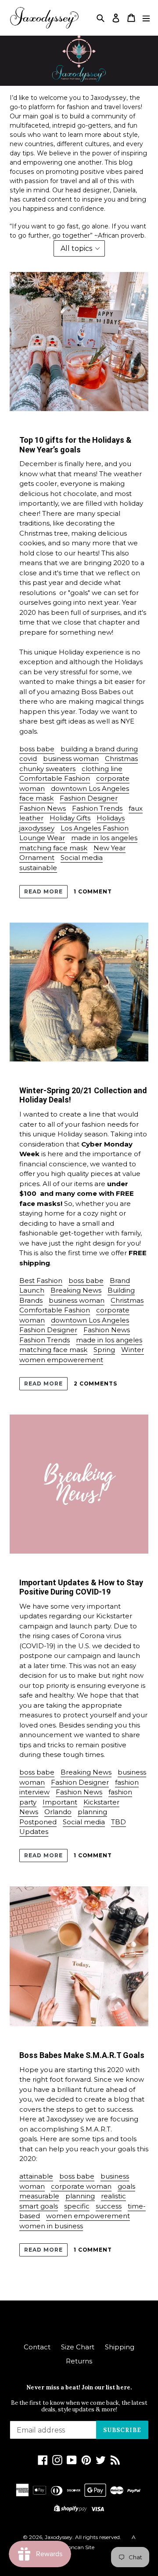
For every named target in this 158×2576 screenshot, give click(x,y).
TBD (118, 1822)
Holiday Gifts (70, 818)
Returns (79, 2361)
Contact (37, 2347)
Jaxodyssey (59, 2537)
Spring (104, 1350)
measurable (39, 2196)
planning (92, 1812)
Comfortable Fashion (55, 778)
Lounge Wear (42, 838)
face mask (36, 798)
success (109, 2206)
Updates (34, 1832)
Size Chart (78, 2347)
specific (77, 2206)
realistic (113, 2196)
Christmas (121, 759)
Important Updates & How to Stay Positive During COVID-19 (81, 1587)
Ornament (37, 858)
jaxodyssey (37, 828)
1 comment (93, 891)
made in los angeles (104, 838)
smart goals (39, 2206)
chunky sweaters (47, 769)
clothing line (102, 769)
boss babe (37, 749)
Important (60, 1802)
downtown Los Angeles (90, 788)
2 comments (96, 1384)
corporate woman (81, 2186)
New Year (110, 848)
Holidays (111, 818)
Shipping (120, 2347)
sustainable (38, 868)
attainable (36, 2176)
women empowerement (61, 1360)
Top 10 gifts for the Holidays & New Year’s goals (75, 445)
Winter (133, 1350)
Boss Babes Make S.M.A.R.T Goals (82, 2055)
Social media (82, 858)
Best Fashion (41, 1281)
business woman (71, 759)
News (29, 1812)
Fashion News (43, 808)
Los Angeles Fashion (95, 828)
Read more (43, 891)
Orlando (58, 1812)
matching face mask (53, 848)
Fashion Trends (97, 808)
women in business (51, 2226)
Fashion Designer (89, 798)
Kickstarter (101, 1802)
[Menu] (146, 18)
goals (126, 2186)
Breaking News (76, 1290)
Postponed (38, 1822)
